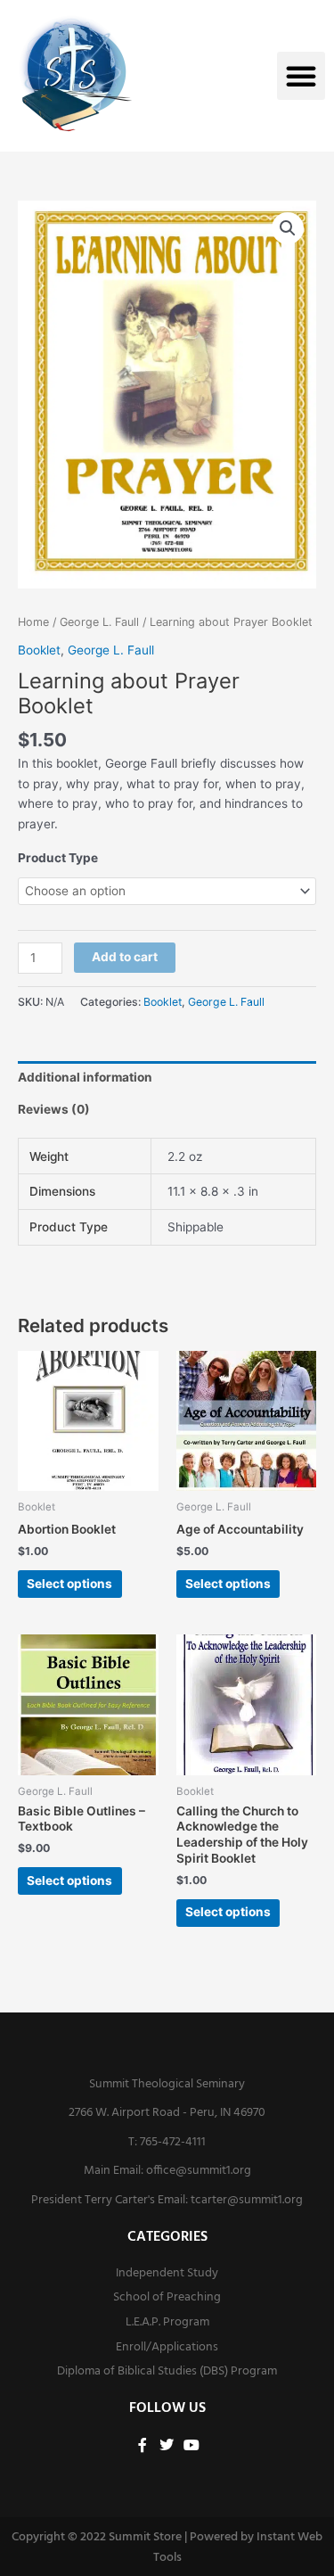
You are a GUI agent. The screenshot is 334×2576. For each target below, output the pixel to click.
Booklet (39, 650)
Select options (69, 1584)
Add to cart (125, 957)
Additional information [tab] (85, 1077)
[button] (301, 76)
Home (33, 622)
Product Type (58, 858)
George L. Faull (99, 622)
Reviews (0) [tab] (54, 1109)
